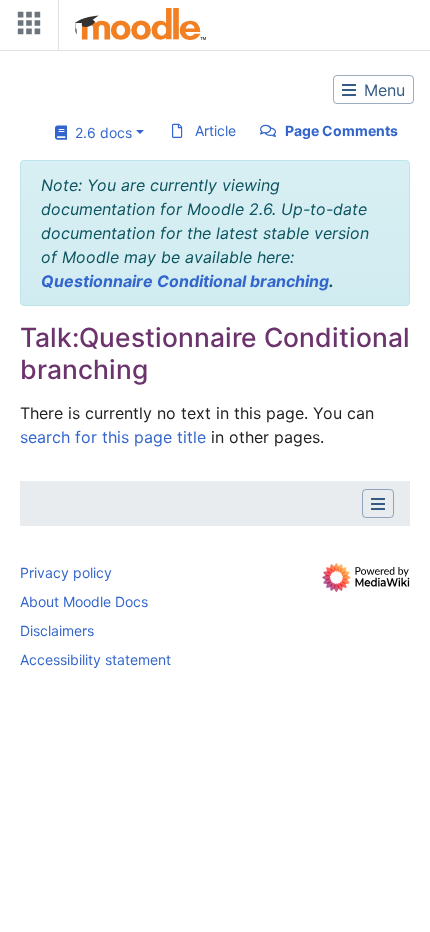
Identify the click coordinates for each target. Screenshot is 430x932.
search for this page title (113, 437)
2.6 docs (99, 132)
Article (215, 130)
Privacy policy (66, 572)
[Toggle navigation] (25, 27)
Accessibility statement (95, 659)
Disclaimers (57, 630)
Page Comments (341, 130)
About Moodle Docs (84, 601)
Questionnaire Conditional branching (185, 281)
